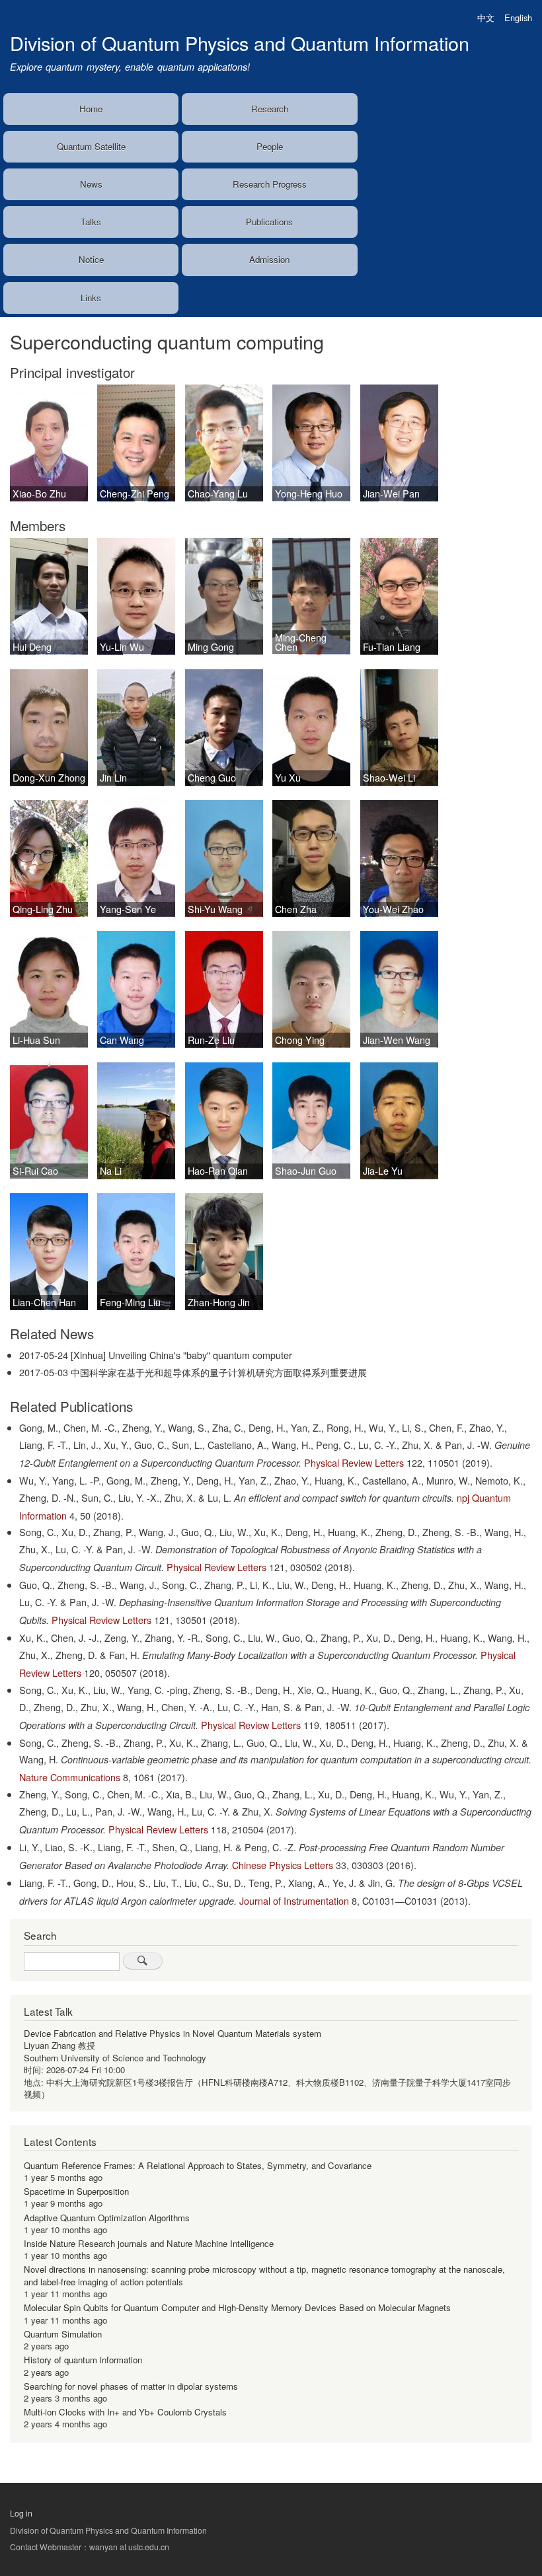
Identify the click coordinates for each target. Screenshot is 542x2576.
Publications (269, 222)
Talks (91, 222)
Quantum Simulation (63, 2334)
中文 (486, 18)
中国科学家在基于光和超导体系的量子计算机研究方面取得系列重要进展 (219, 1372)
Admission (269, 259)
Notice (91, 259)
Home (91, 109)
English (518, 18)
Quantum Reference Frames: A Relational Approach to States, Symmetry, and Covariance (198, 2165)
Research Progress (270, 184)
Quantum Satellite (91, 146)
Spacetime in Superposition (76, 2191)
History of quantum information (83, 2360)
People (270, 146)
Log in (21, 2513)
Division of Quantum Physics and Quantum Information (240, 43)
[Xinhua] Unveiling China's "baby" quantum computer (181, 1355)
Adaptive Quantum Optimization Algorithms (107, 2218)
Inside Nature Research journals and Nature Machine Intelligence (149, 2243)
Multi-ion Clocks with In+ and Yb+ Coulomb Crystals (125, 2412)
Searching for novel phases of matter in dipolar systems (131, 2386)
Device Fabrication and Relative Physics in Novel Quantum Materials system (173, 2033)
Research (270, 109)
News (91, 184)
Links (91, 298)
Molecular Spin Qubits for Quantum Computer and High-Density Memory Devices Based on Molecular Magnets (237, 2307)
